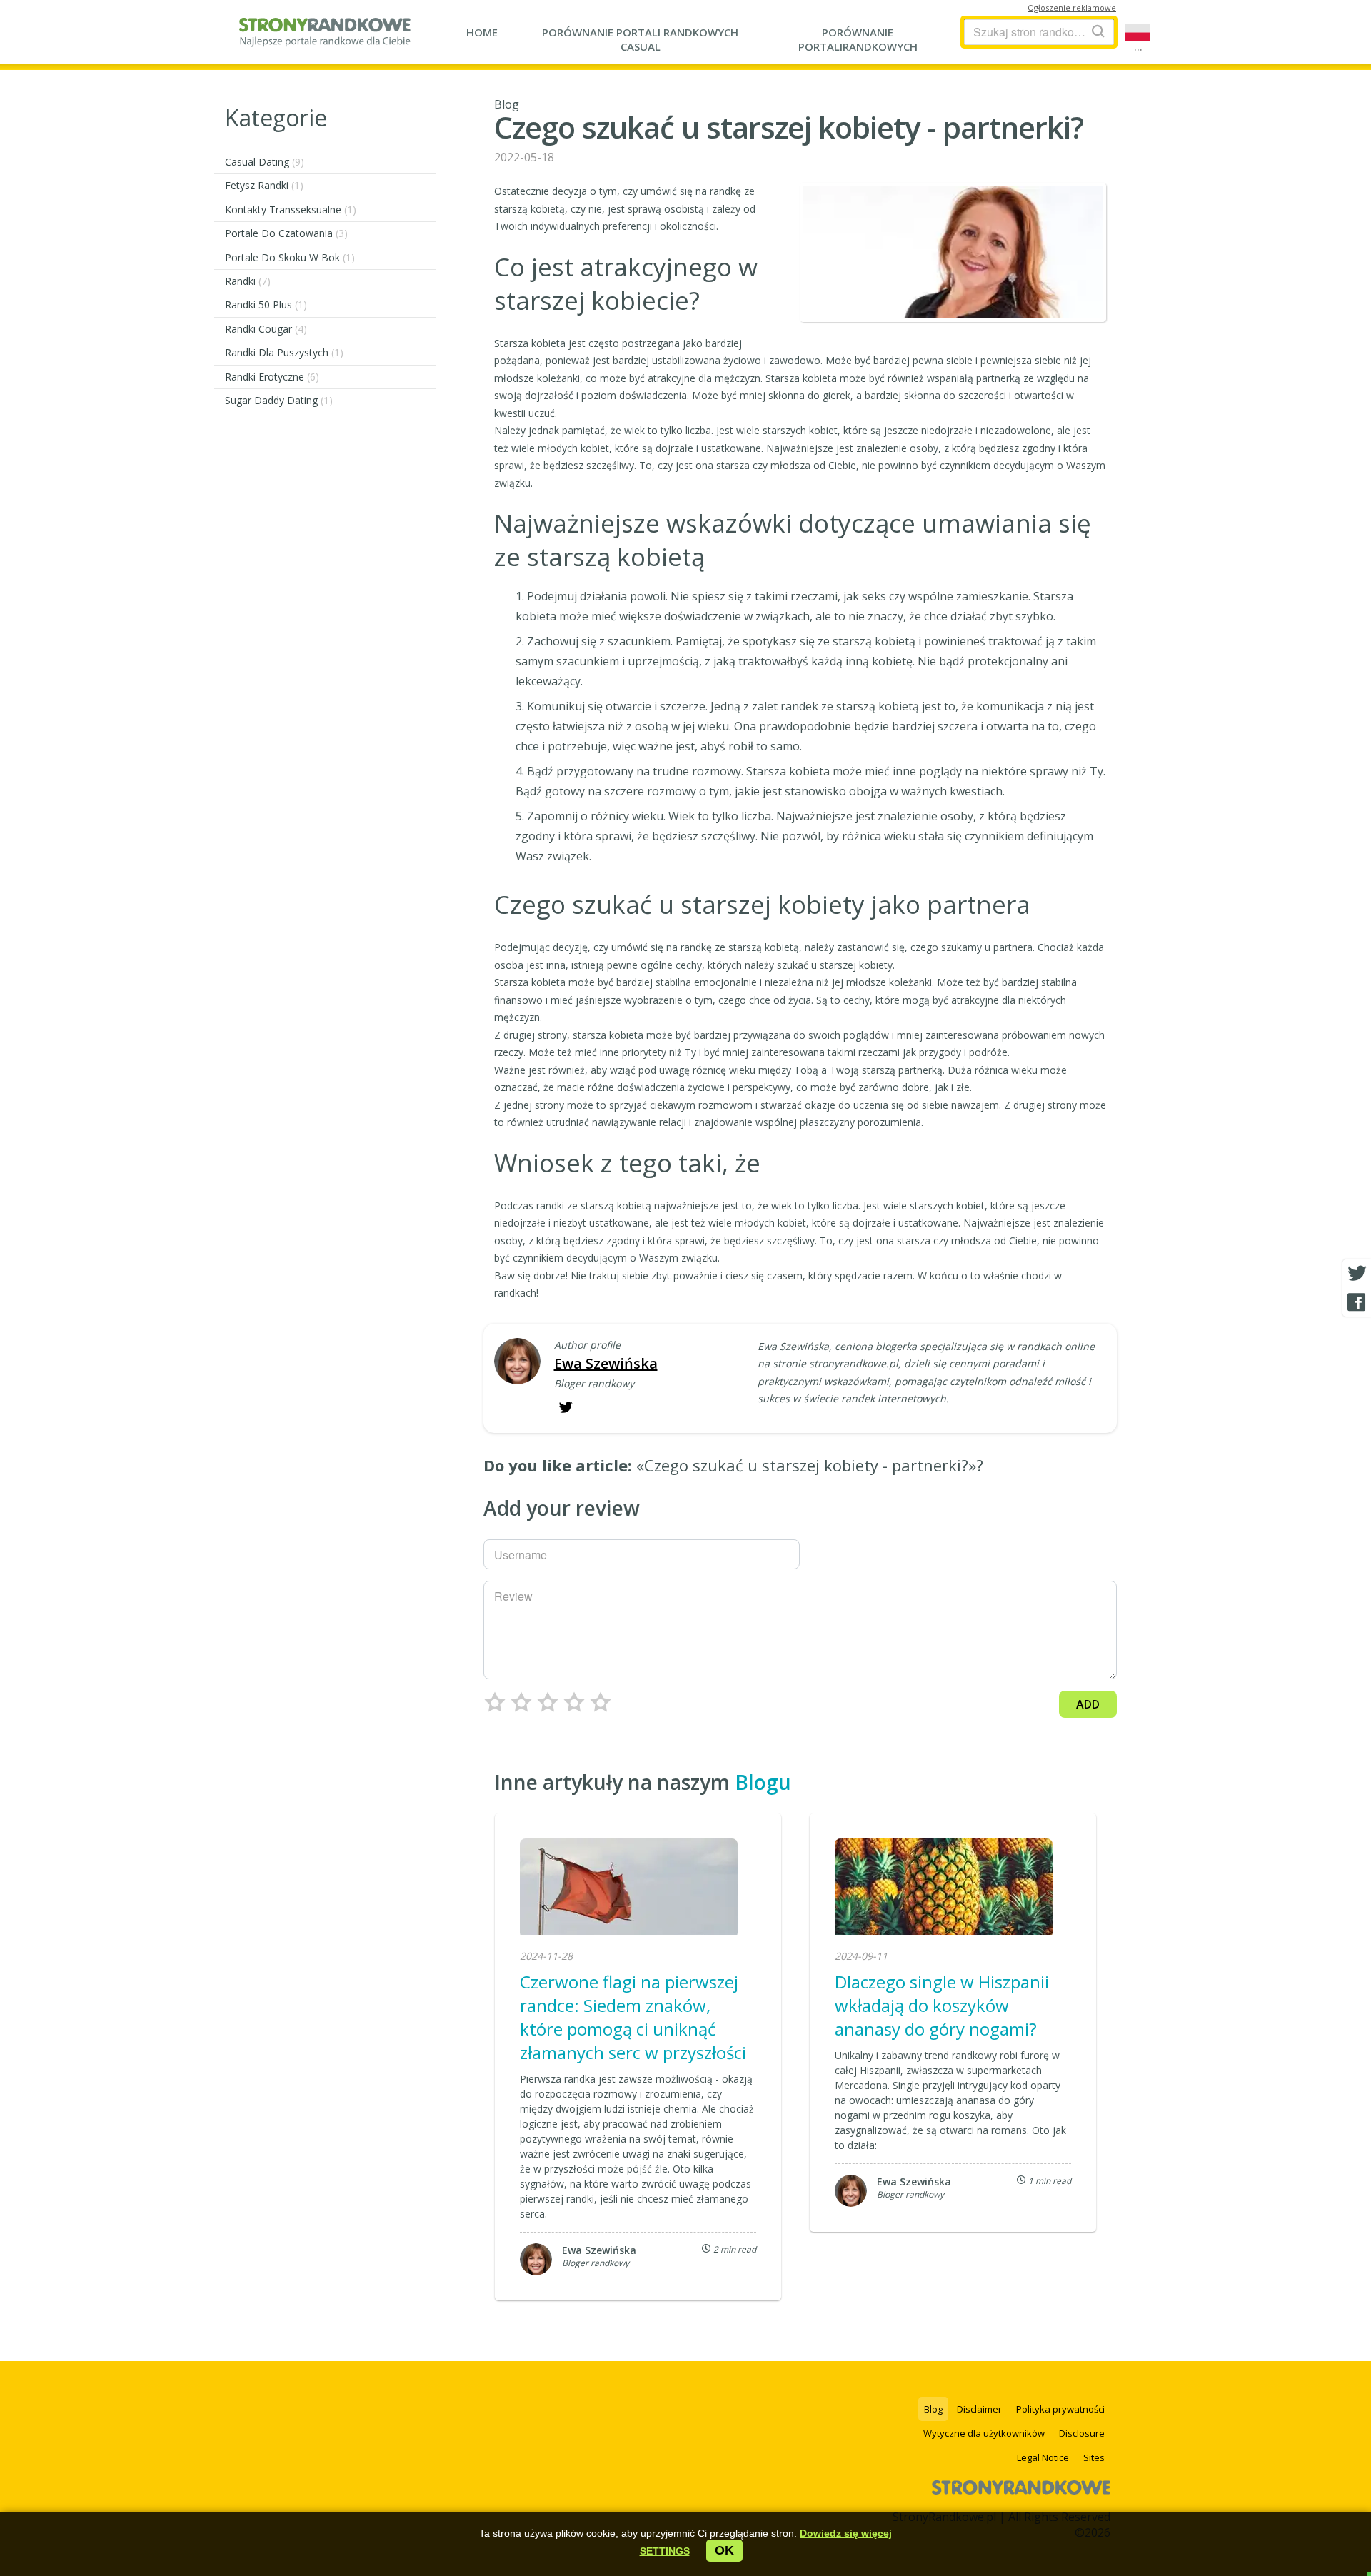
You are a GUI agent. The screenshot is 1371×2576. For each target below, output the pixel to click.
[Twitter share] (1357, 1274)
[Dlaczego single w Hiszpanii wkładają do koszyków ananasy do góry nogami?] (944, 1888)
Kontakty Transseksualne (291, 210)
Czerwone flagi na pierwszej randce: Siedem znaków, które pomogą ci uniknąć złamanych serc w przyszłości (633, 2017)
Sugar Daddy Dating (279, 400)
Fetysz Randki (264, 185)
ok (724, 2550)
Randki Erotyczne (272, 377)
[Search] (1098, 31)
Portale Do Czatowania (286, 233)
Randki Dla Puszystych (284, 352)
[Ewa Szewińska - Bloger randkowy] (517, 1363)
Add (1088, 1704)
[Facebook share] (1357, 1302)
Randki (248, 281)
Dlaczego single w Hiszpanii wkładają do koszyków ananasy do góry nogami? (942, 2005)
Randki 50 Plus (266, 305)
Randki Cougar (266, 329)
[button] (665, 2551)
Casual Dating (265, 162)
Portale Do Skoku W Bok (290, 257)
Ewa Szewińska (606, 1363)
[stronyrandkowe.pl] (325, 39)
